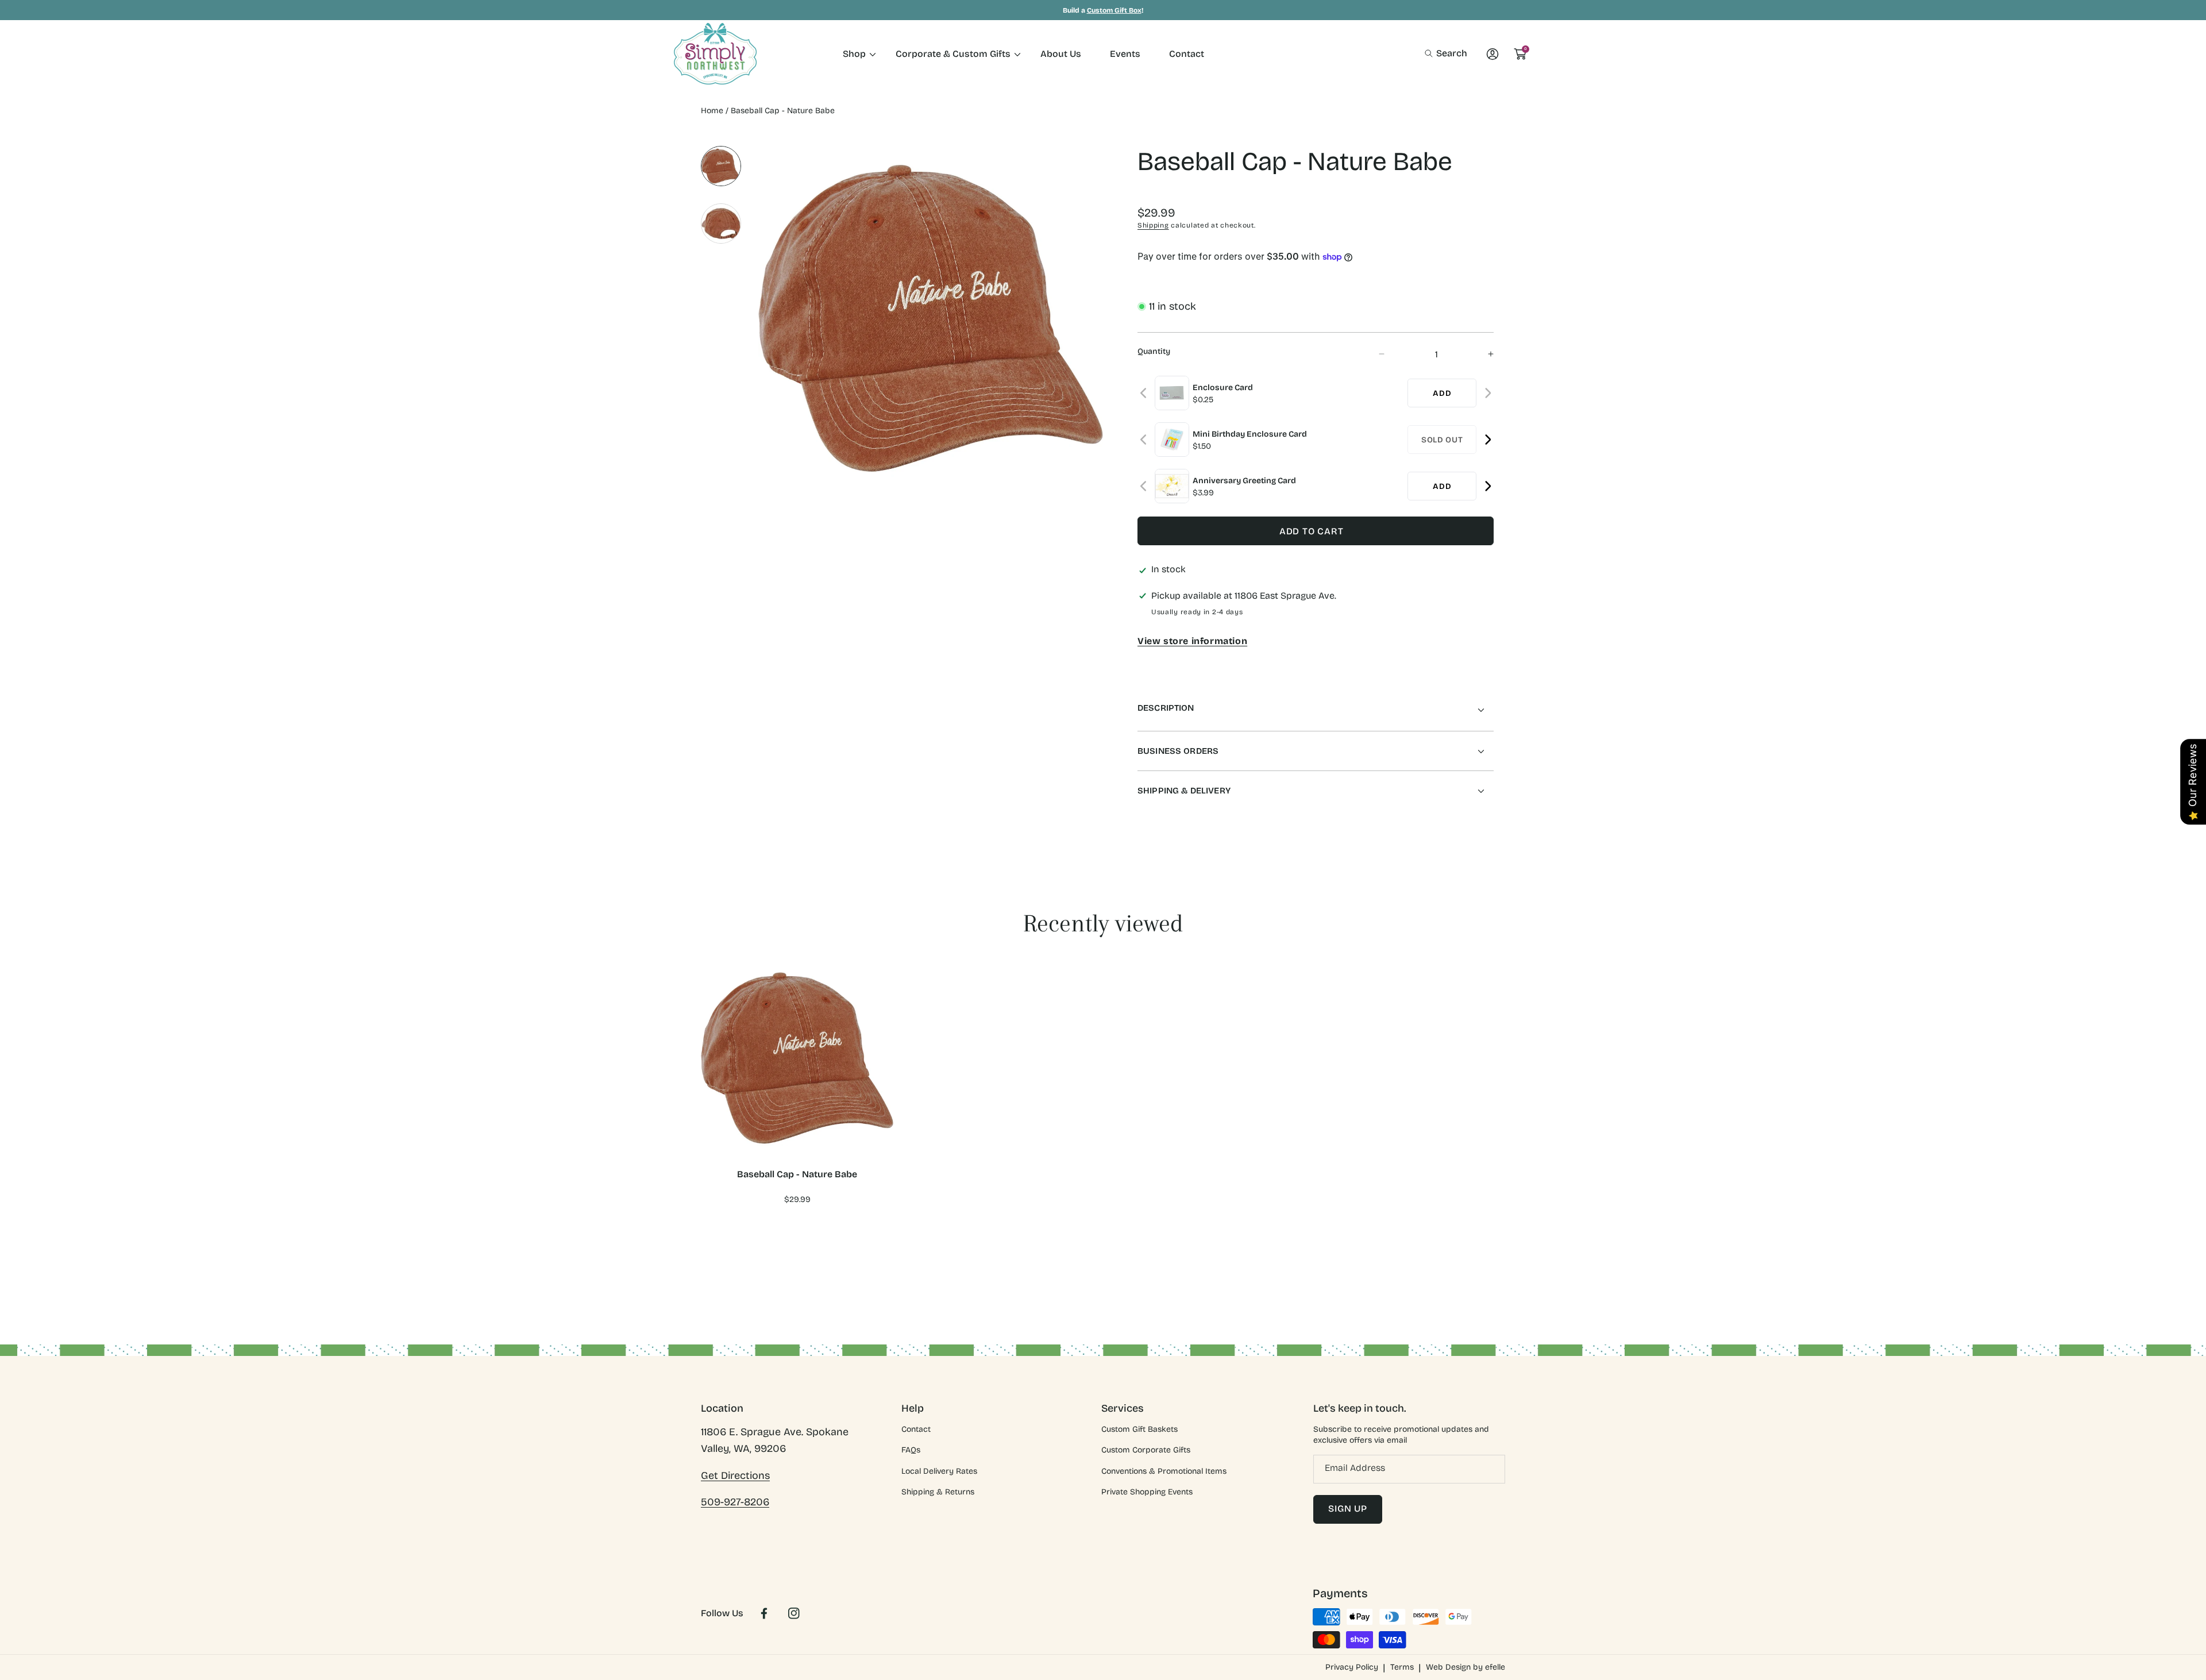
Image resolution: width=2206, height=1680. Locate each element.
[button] (1446, 53)
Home (712, 111)
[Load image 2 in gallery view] (721, 224)
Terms (1402, 1667)
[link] (855, 54)
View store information (1192, 641)
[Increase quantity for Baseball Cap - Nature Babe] (1481, 354)
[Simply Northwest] (715, 54)
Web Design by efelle (1465, 1667)
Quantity (1154, 351)
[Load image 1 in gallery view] (721, 166)
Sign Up (1348, 1508)
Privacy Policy (1352, 1667)
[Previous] (1144, 393)
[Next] (1488, 393)
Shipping (1153, 225)
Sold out (1442, 440)
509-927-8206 (735, 1502)
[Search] (1432, 53)
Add (1442, 393)
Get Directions (735, 1475)
